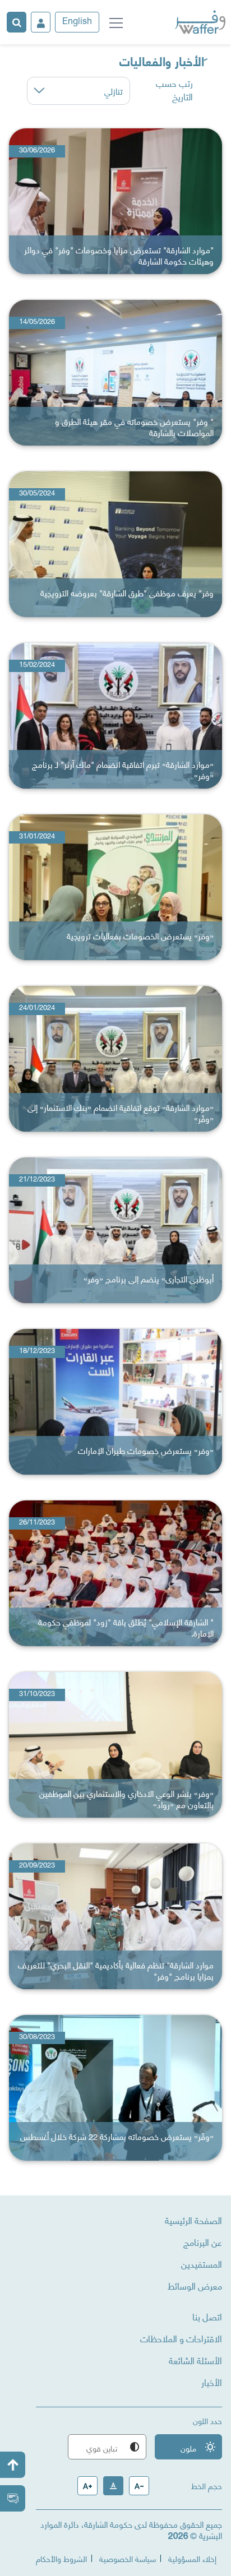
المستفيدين (202, 2264)
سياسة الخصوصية (128, 2558)
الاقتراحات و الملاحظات (181, 2338)
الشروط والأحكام (61, 2558)
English (77, 22)
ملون (198, 2448)
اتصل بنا (207, 2316)
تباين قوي (114, 2448)
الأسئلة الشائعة (195, 2360)
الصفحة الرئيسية (193, 2220)
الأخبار (212, 2382)
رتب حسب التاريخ (174, 90)
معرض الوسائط (195, 2286)
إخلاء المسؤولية (192, 2558)
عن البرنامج (203, 2242)
